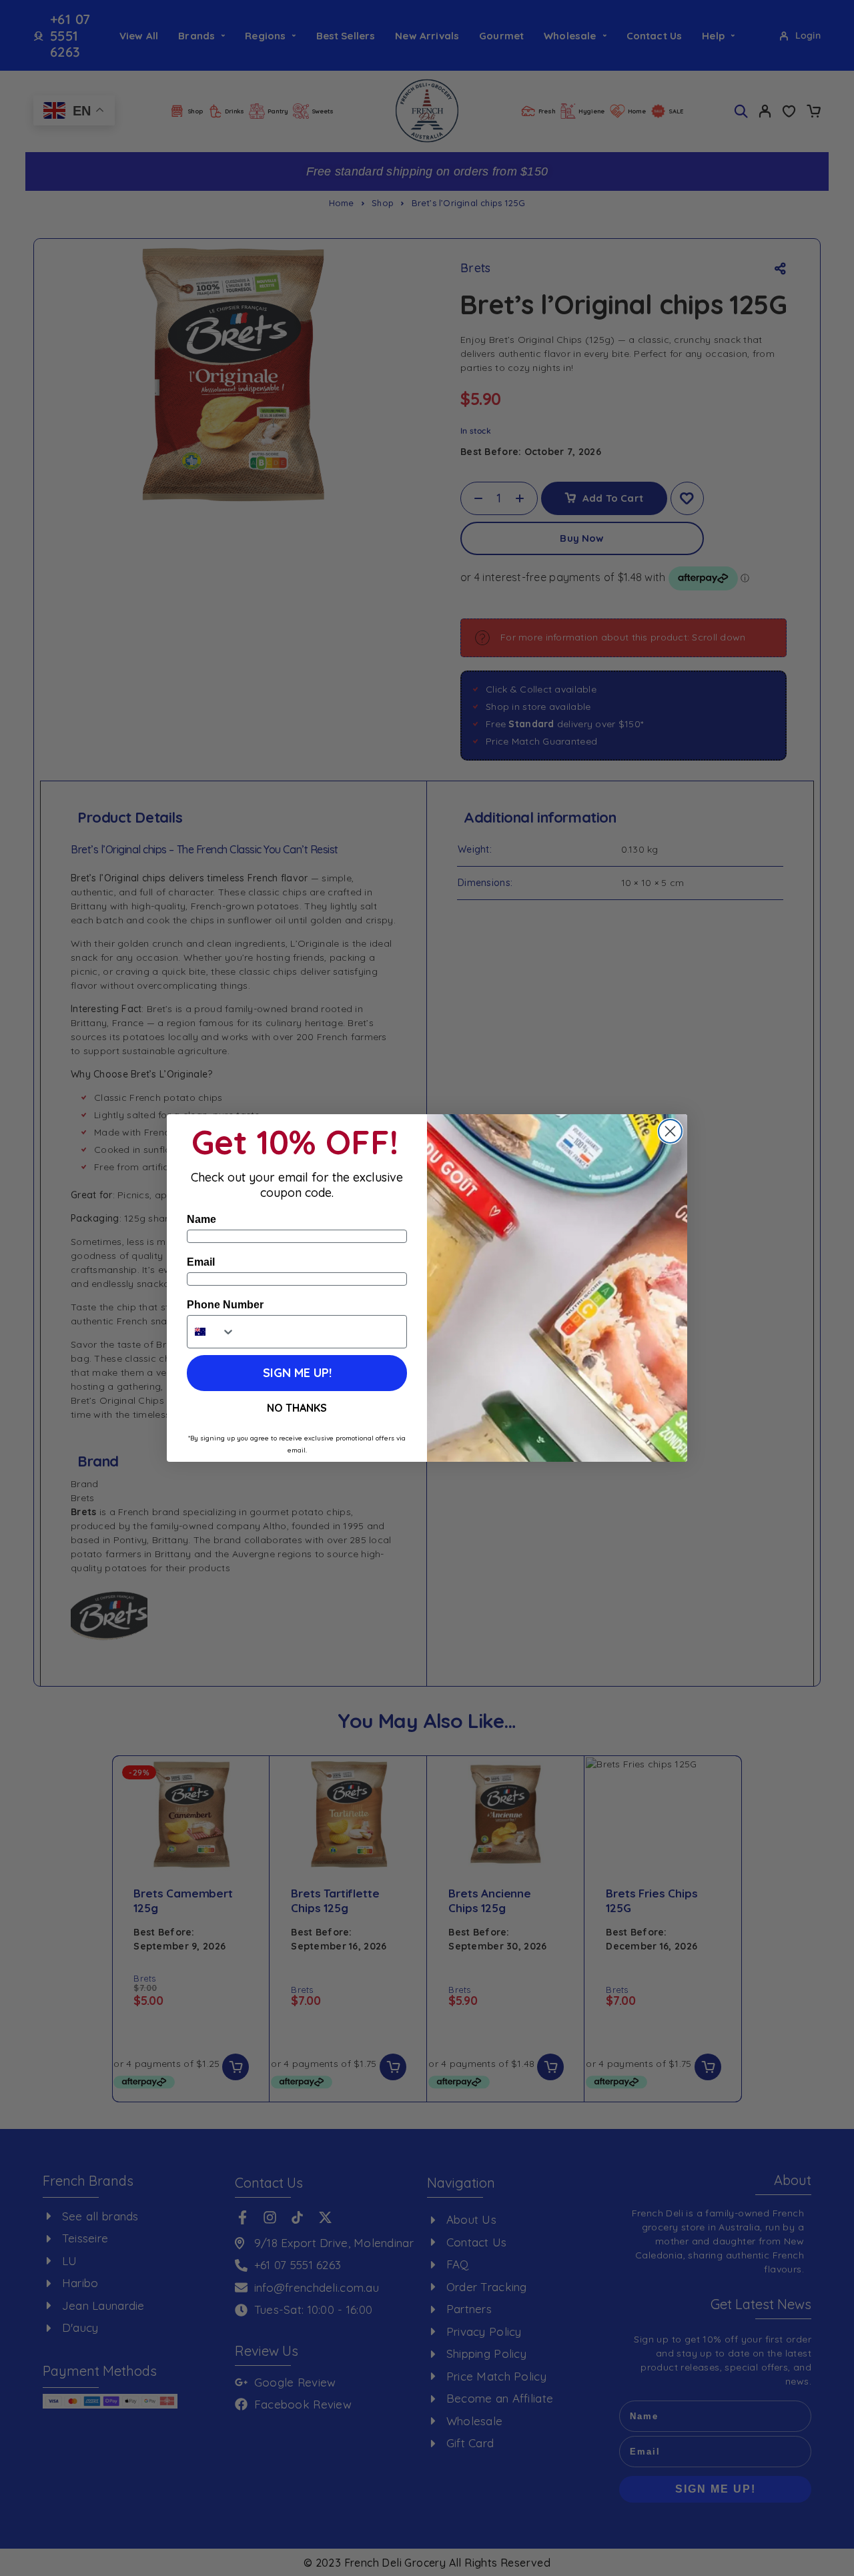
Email (201, 1262)
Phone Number (225, 1305)
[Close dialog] (670, 1131)
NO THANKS (297, 1408)
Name (201, 1219)
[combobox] (211, 1332)
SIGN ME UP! (297, 1373)
